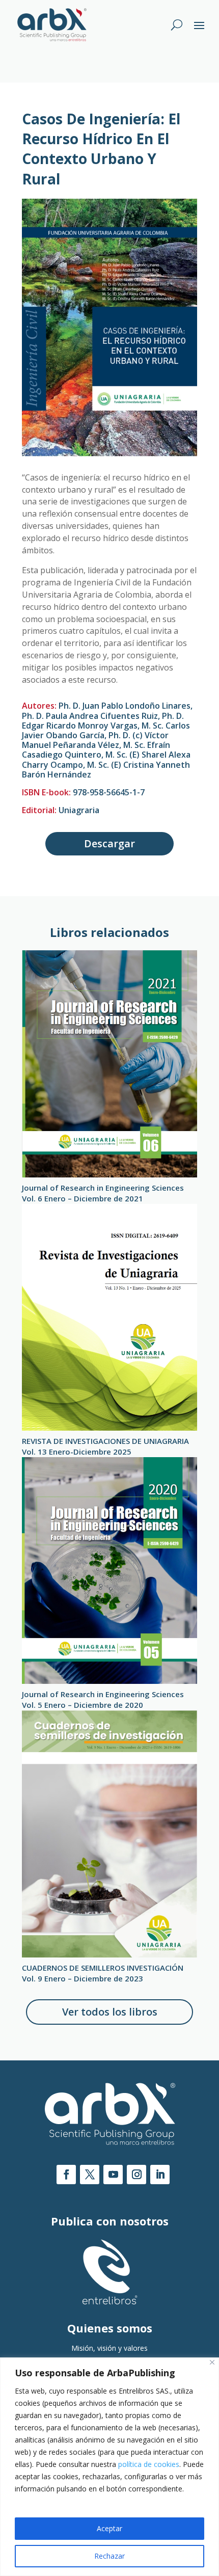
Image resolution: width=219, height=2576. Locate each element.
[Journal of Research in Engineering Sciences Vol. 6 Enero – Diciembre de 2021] (109, 1064)
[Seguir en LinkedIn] (160, 2175)
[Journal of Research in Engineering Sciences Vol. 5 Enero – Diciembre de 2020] (109, 1571)
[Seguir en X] (90, 2175)
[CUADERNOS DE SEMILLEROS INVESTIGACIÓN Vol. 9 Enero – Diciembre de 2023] (109, 1834)
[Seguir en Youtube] (113, 2175)
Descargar (109, 843)
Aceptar (109, 2528)
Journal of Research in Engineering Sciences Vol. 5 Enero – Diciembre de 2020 (103, 1699)
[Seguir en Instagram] (136, 2175)
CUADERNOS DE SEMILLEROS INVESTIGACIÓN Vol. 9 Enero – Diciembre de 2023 (103, 1973)
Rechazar (109, 2556)
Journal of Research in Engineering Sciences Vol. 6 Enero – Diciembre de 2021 (103, 1193)
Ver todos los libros (110, 2012)
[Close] (212, 2362)
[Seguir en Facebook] (66, 2175)
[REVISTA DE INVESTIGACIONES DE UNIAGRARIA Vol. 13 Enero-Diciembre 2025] (109, 1317)
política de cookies (149, 2464)
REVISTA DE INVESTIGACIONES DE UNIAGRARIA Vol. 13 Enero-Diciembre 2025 (105, 1446)
